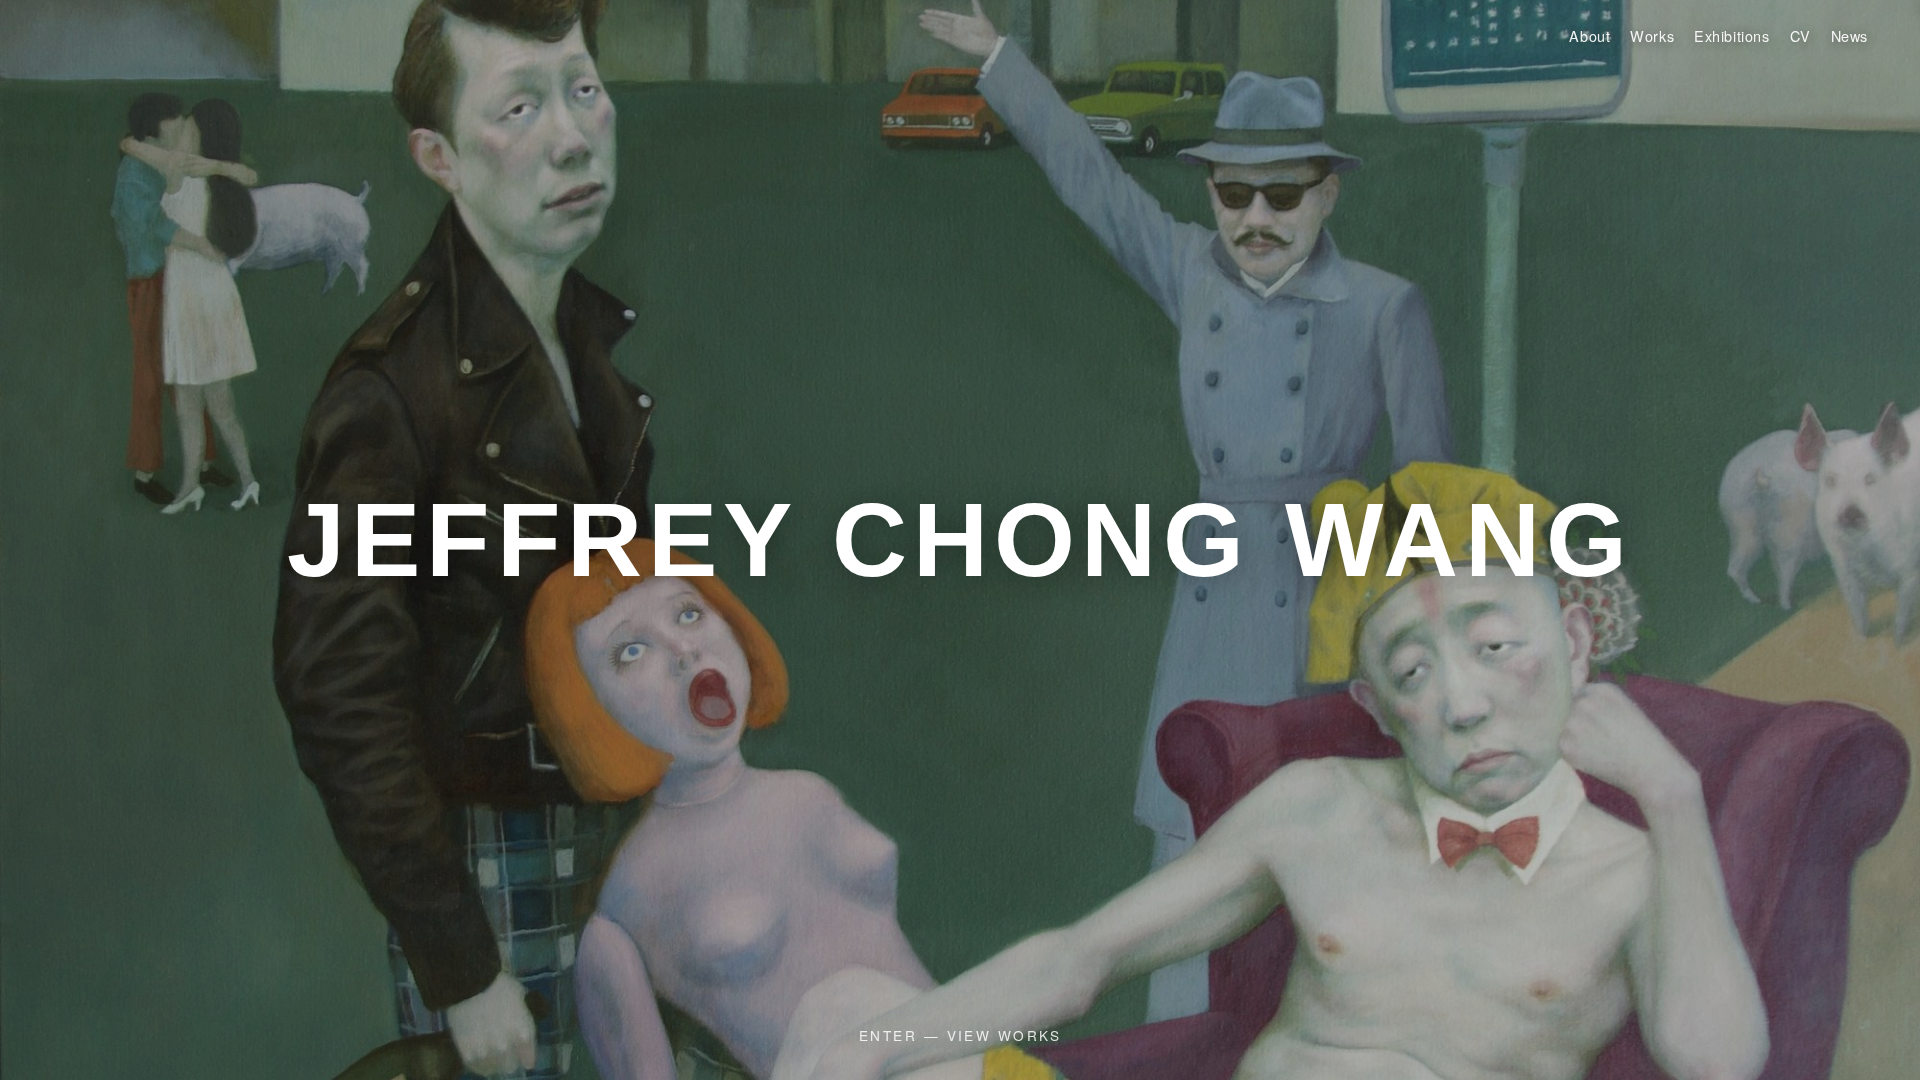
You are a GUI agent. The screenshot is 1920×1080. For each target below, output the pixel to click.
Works (1652, 35)
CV (1800, 35)
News (1849, 35)
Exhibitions (1731, 35)
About (1589, 35)
